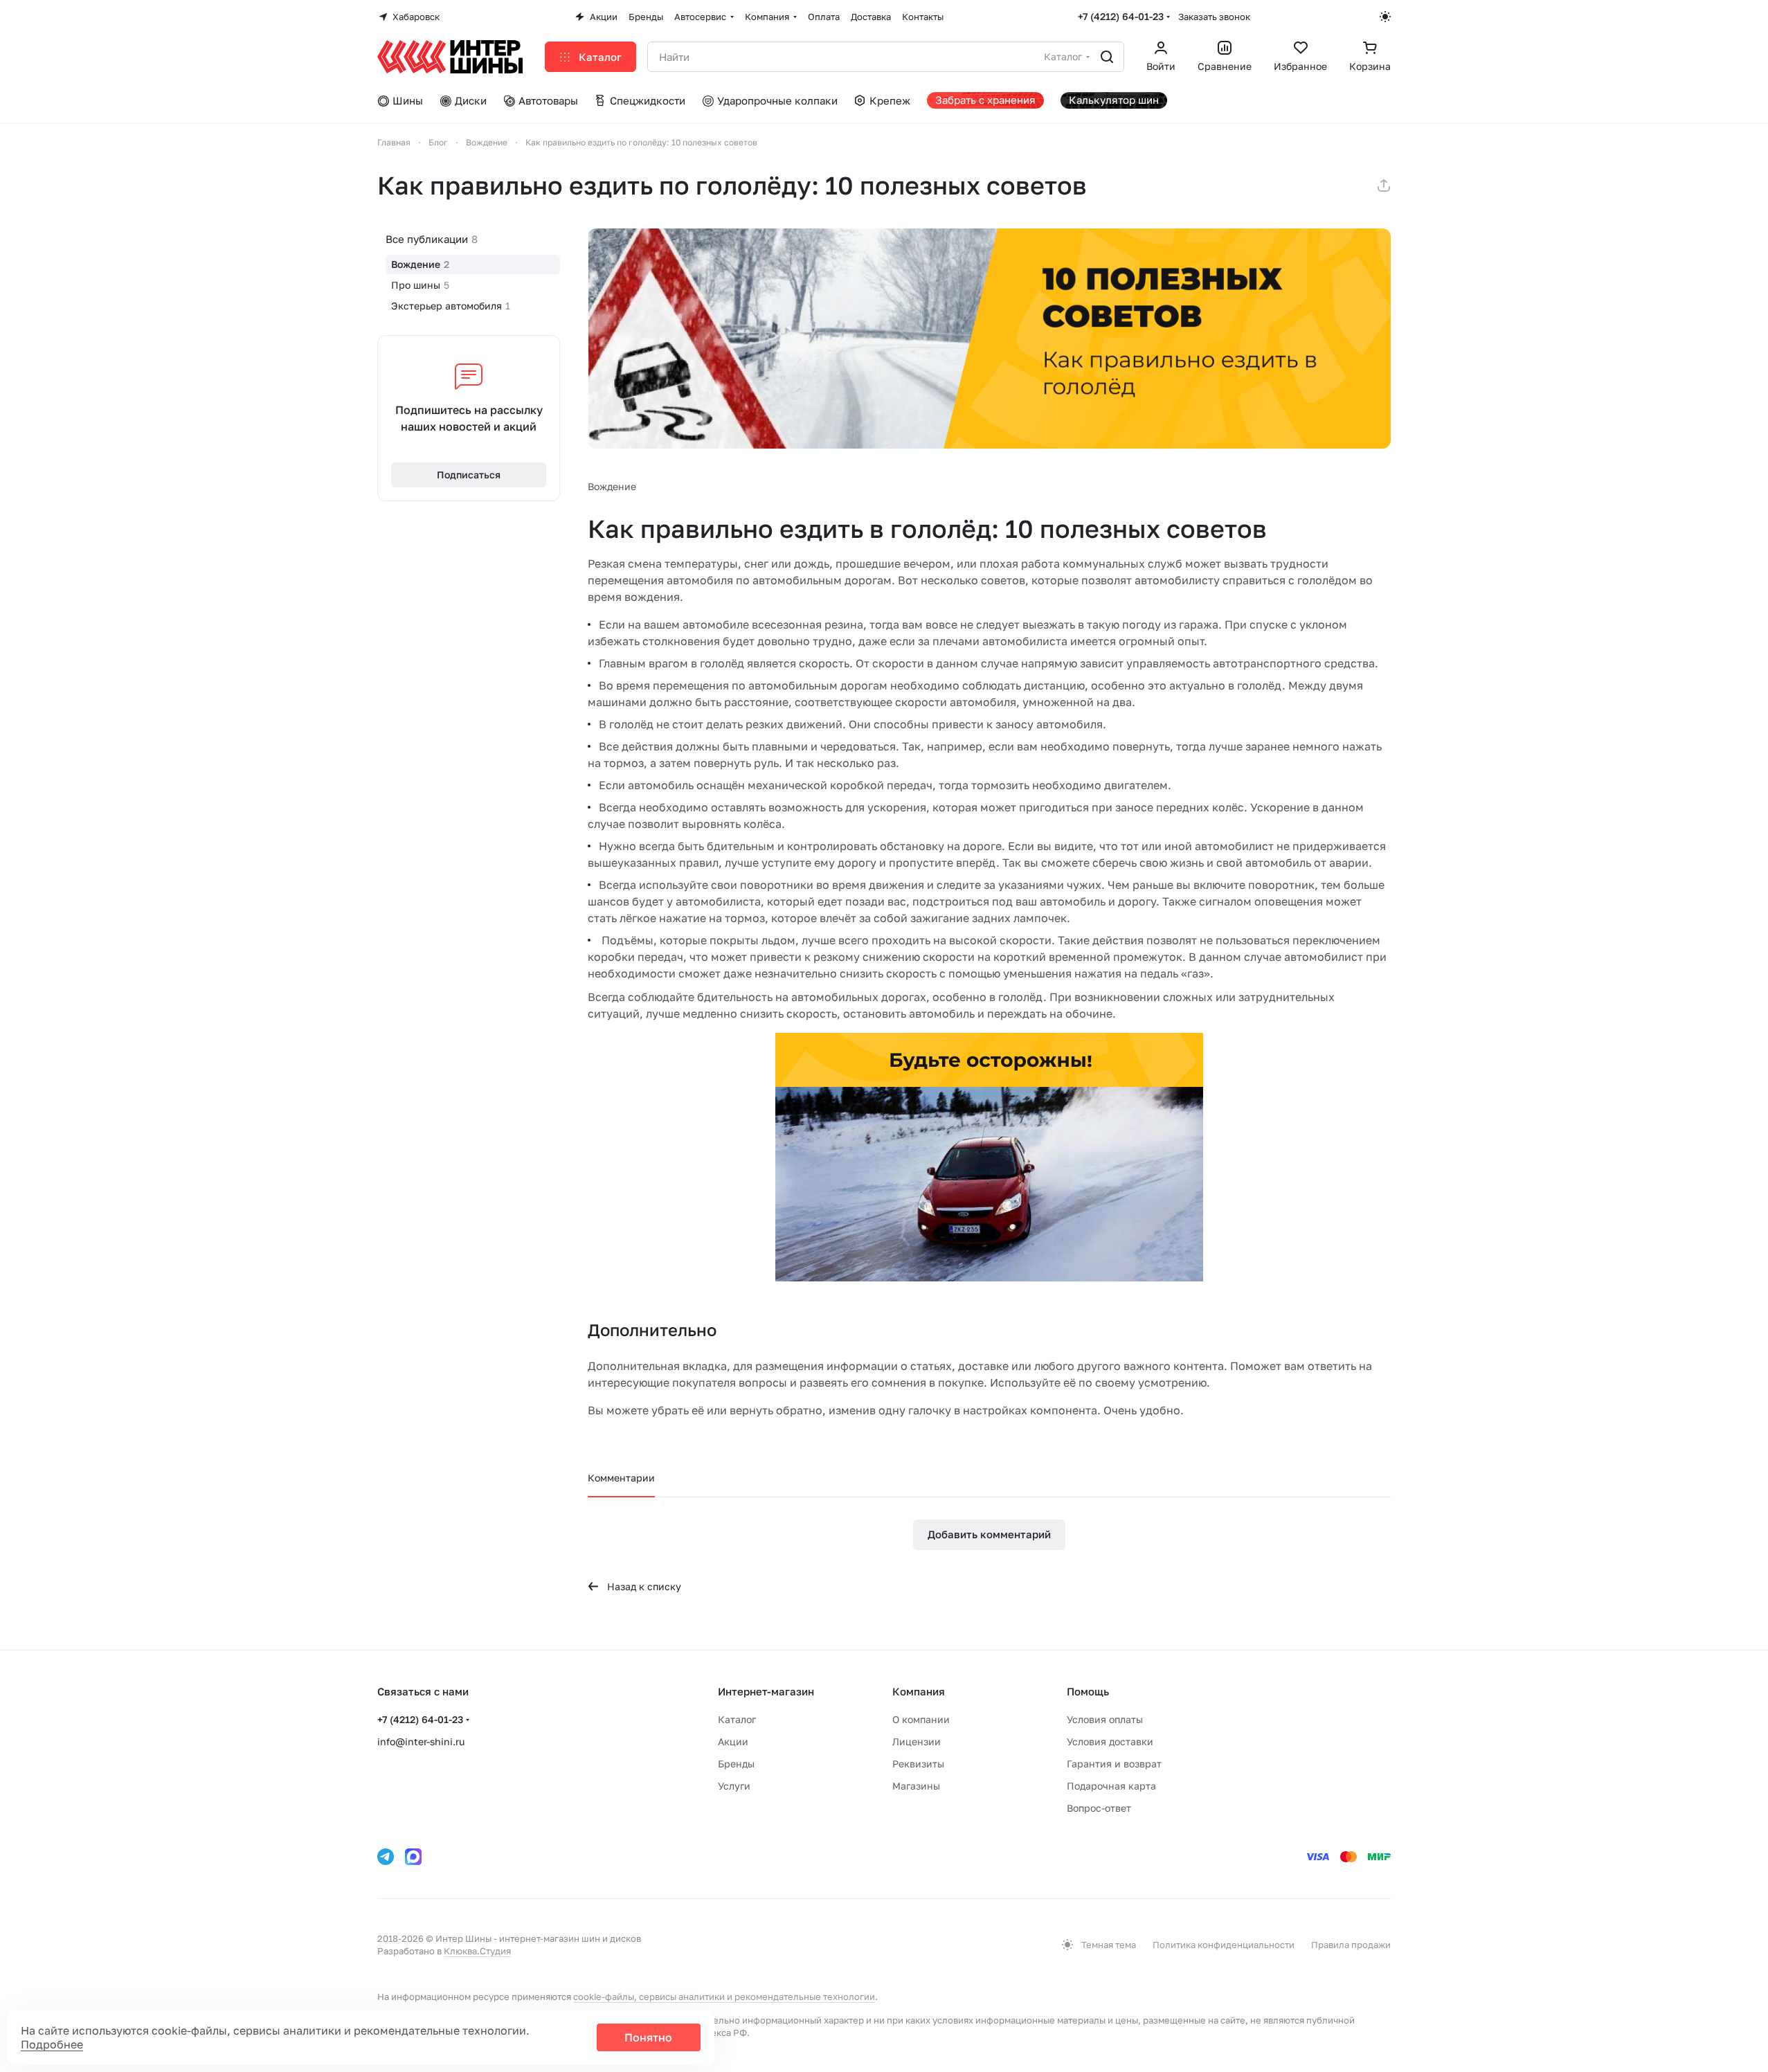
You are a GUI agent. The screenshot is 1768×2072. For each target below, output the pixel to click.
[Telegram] (386, 1857)
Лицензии (917, 1741)
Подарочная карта (1111, 1786)
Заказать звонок (1214, 17)
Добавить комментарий (989, 1534)
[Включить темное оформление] (1385, 17)
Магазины (916, 1786)
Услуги (734, 1786)
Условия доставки (1110, 1741)
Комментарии (621, 1478)
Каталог (737, 1719)
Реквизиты (918, 1764)
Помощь (1088, 1691)
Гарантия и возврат (1114, 1764)
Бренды (736, 1764)
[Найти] (1107, 57)
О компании (921, 1719)
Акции (733, 1741)
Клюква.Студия (477, 1951)
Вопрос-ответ (1099, 1808)
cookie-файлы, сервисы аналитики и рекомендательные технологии (724, 1997)
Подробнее (52, 2044)
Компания (919, 1691)
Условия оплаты (1105, 1719)
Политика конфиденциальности (1224, 1945)
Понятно (648, 2037)
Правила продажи (1351, 1945)
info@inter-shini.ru (421, 1741)
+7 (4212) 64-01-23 (1121, 16)
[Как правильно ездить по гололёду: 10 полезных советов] (989, 339)
